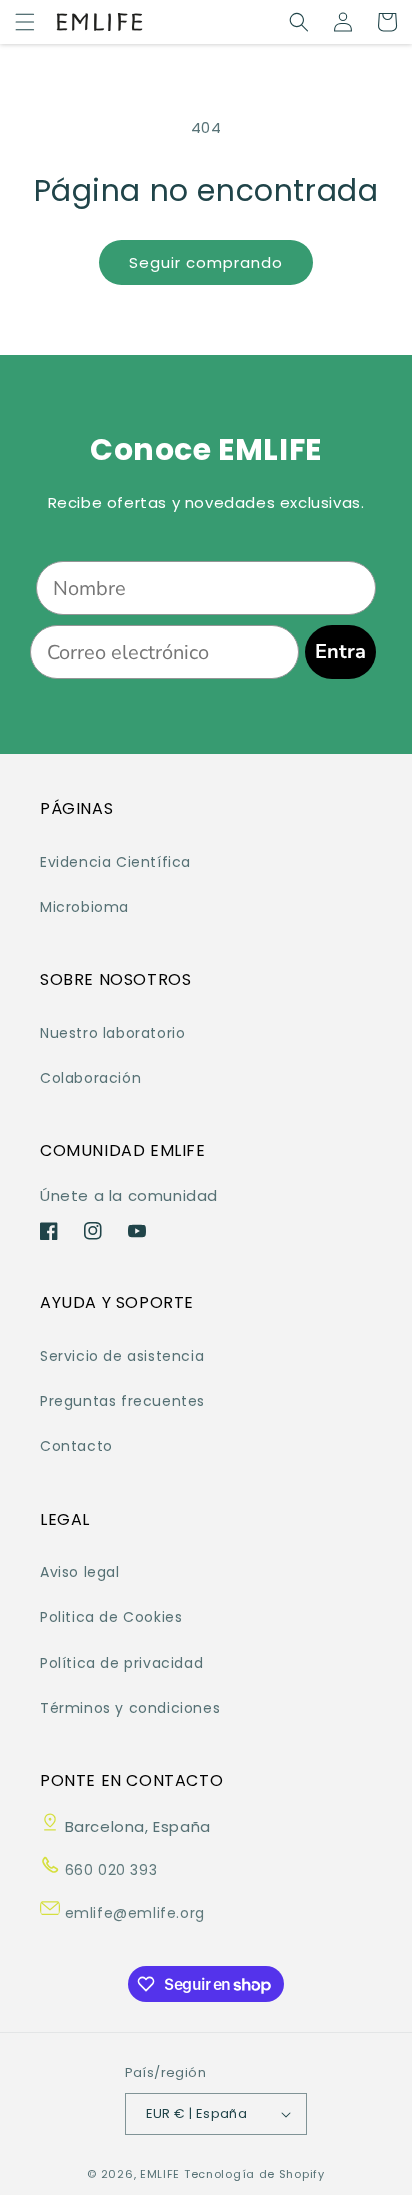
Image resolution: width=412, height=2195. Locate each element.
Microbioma (84, 907)
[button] (25, 22)
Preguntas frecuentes (122, 1401)
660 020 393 (108, 1870)
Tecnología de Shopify (254, 2174)
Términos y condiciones (130, 1708)
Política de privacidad (121, 1663)
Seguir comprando (206, 262)
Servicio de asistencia (122, 1356)
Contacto (76, 1446)
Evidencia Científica (115, 862)
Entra (340, 651)
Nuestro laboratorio (112, 1033)
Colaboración (90, 1078)
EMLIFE (160, 2174)
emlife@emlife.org (132, 1913)
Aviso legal (80, 1572)
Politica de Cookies (111, 1617)
